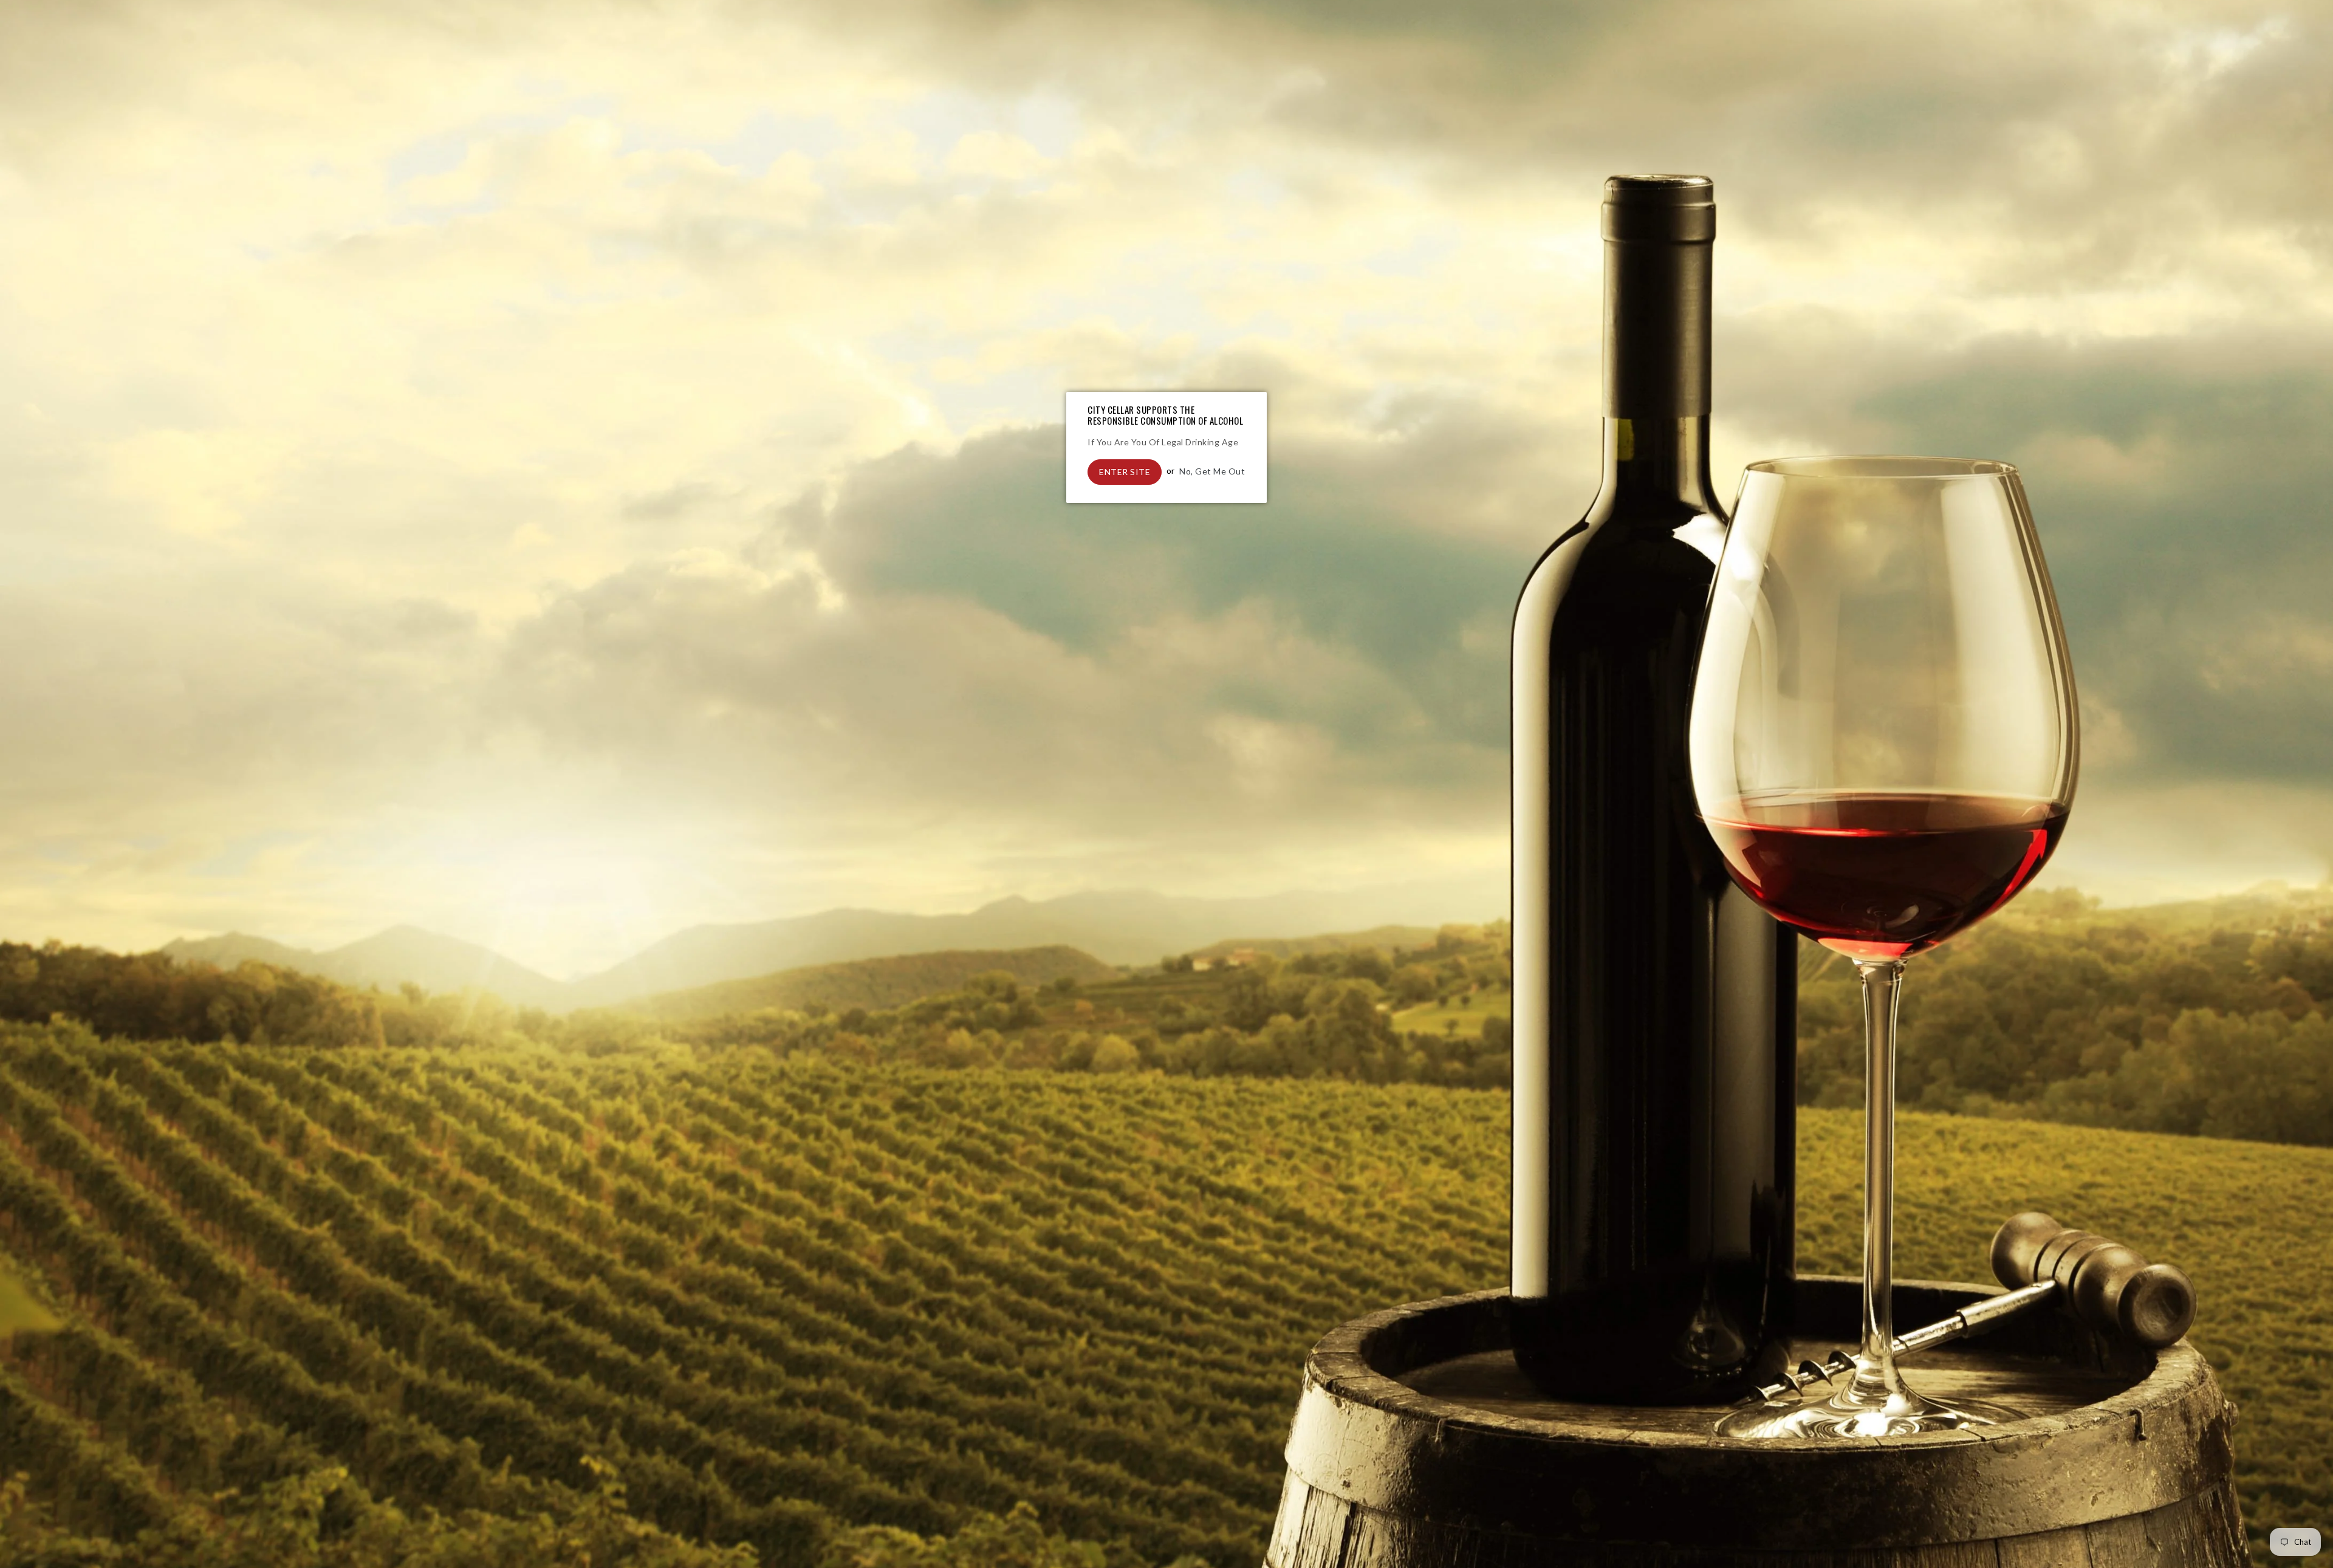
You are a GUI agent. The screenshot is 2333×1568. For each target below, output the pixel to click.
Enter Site (1125, 472)
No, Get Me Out (1212, 471)
